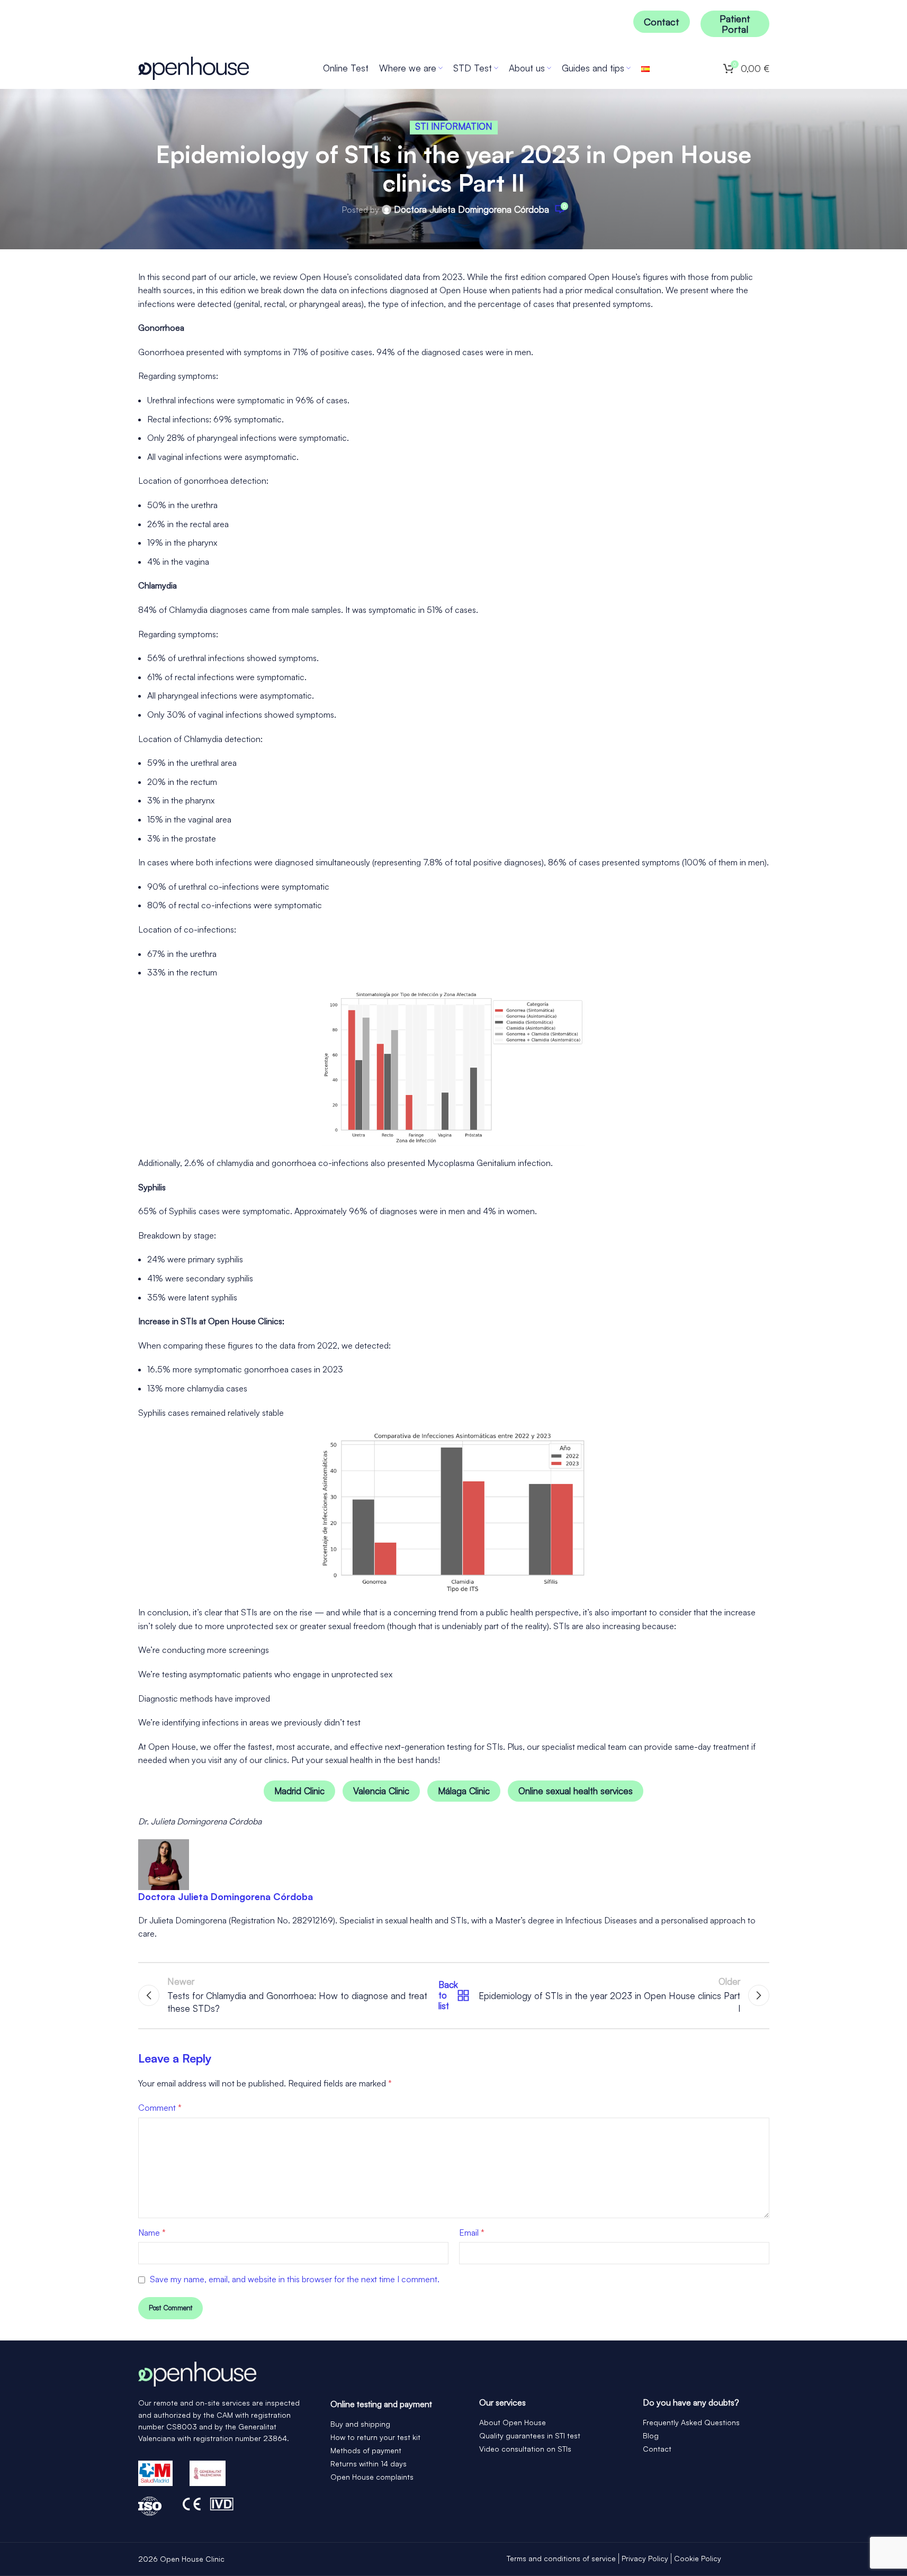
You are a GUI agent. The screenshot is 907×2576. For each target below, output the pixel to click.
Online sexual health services (576, 1791)
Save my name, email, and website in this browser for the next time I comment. (295, 2279)
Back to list (451, 1995)
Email (472, 2232)
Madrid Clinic (299, 1791)
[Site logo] (194, 67)
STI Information (454, 126)
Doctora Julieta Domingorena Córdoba (472, 210)
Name (152, 2232)
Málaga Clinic (464, 1791)
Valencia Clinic (381, 1791)
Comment (160, 2108)
